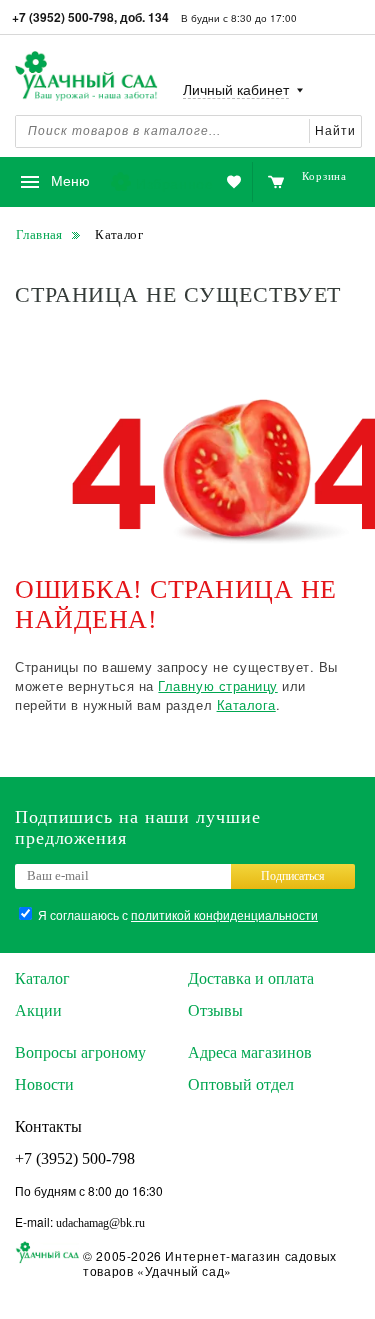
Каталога (246, 704)
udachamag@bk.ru (100, 1223)
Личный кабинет (236, 90)
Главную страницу (217, 685)
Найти (335, 131)
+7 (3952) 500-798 (75, 1158)
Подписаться (293, 876)
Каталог (42, 978)
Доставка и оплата (251, 978)
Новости (44, 1084)
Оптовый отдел (241, 1084)
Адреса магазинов (250, 1052)
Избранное (174, 183)
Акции (38, 1010)
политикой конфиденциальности (224, 914)
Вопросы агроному (80, 1052)
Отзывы (215, 1010)
